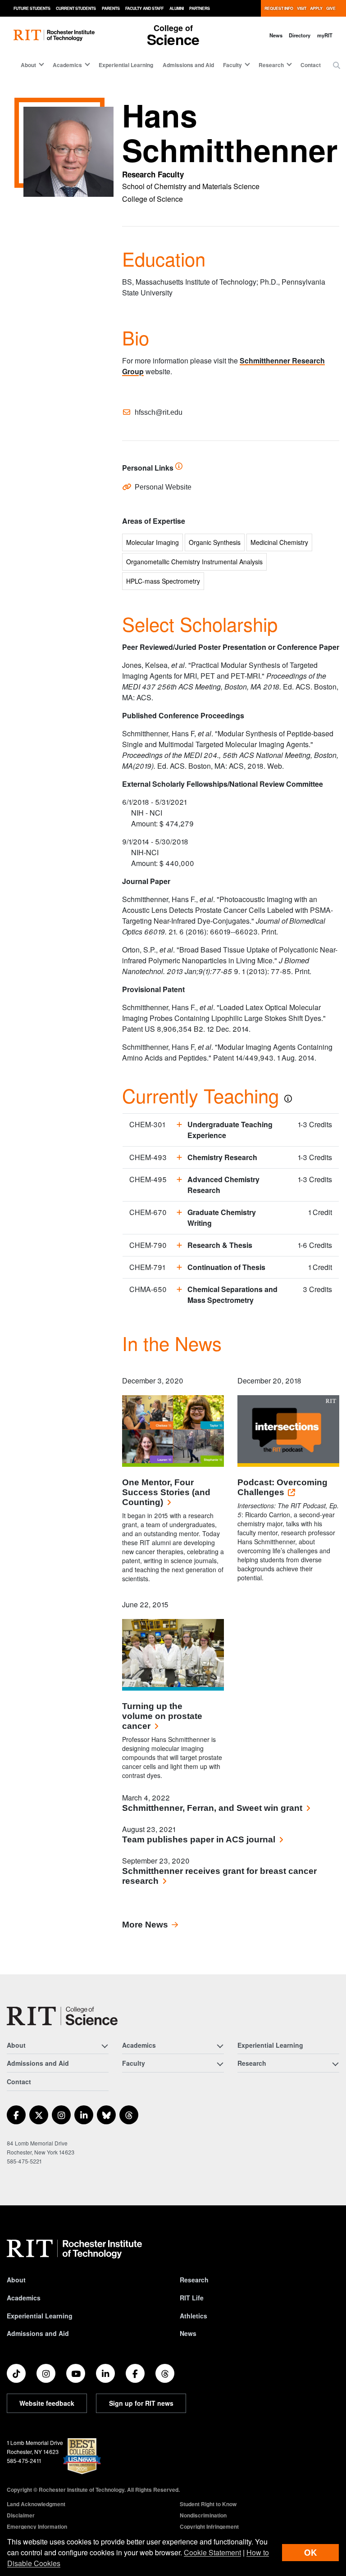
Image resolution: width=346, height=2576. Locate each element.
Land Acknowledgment (36, 2504)
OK (310, 2552)
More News (145, 1925)
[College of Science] (62, 2016)
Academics (24, 2298)
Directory (300, 35)
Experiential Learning (126, 65)
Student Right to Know (208, 2504)
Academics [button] (67, 65)
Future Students (32, 8)
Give (331, 8)
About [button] (28, 65)
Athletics (193, 2316)
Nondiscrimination (203, 2515)
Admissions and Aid (188, 65)
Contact (311, 65)
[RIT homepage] (54, 35)
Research (194, 2280)
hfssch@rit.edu (159, 412)
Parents (111, 8)
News (276, 35)
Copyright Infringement (209, 2526)
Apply (316, 8)
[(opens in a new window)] (16, 2115)
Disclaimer (21, 2515)
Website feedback (47, 2403)
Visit (302, 8)
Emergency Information (37, 2526)
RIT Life (192, 2298)
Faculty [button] (232, 65)
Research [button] (271, 65)
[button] (337, 65)
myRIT (325, 35)
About (16, 2280)
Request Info (279, 8)
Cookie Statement (212, 2552)
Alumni (177, 8)
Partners (200, 8)
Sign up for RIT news (141, 2403)
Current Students (76, 8)
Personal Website (163, 487)
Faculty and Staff (144, 8)
